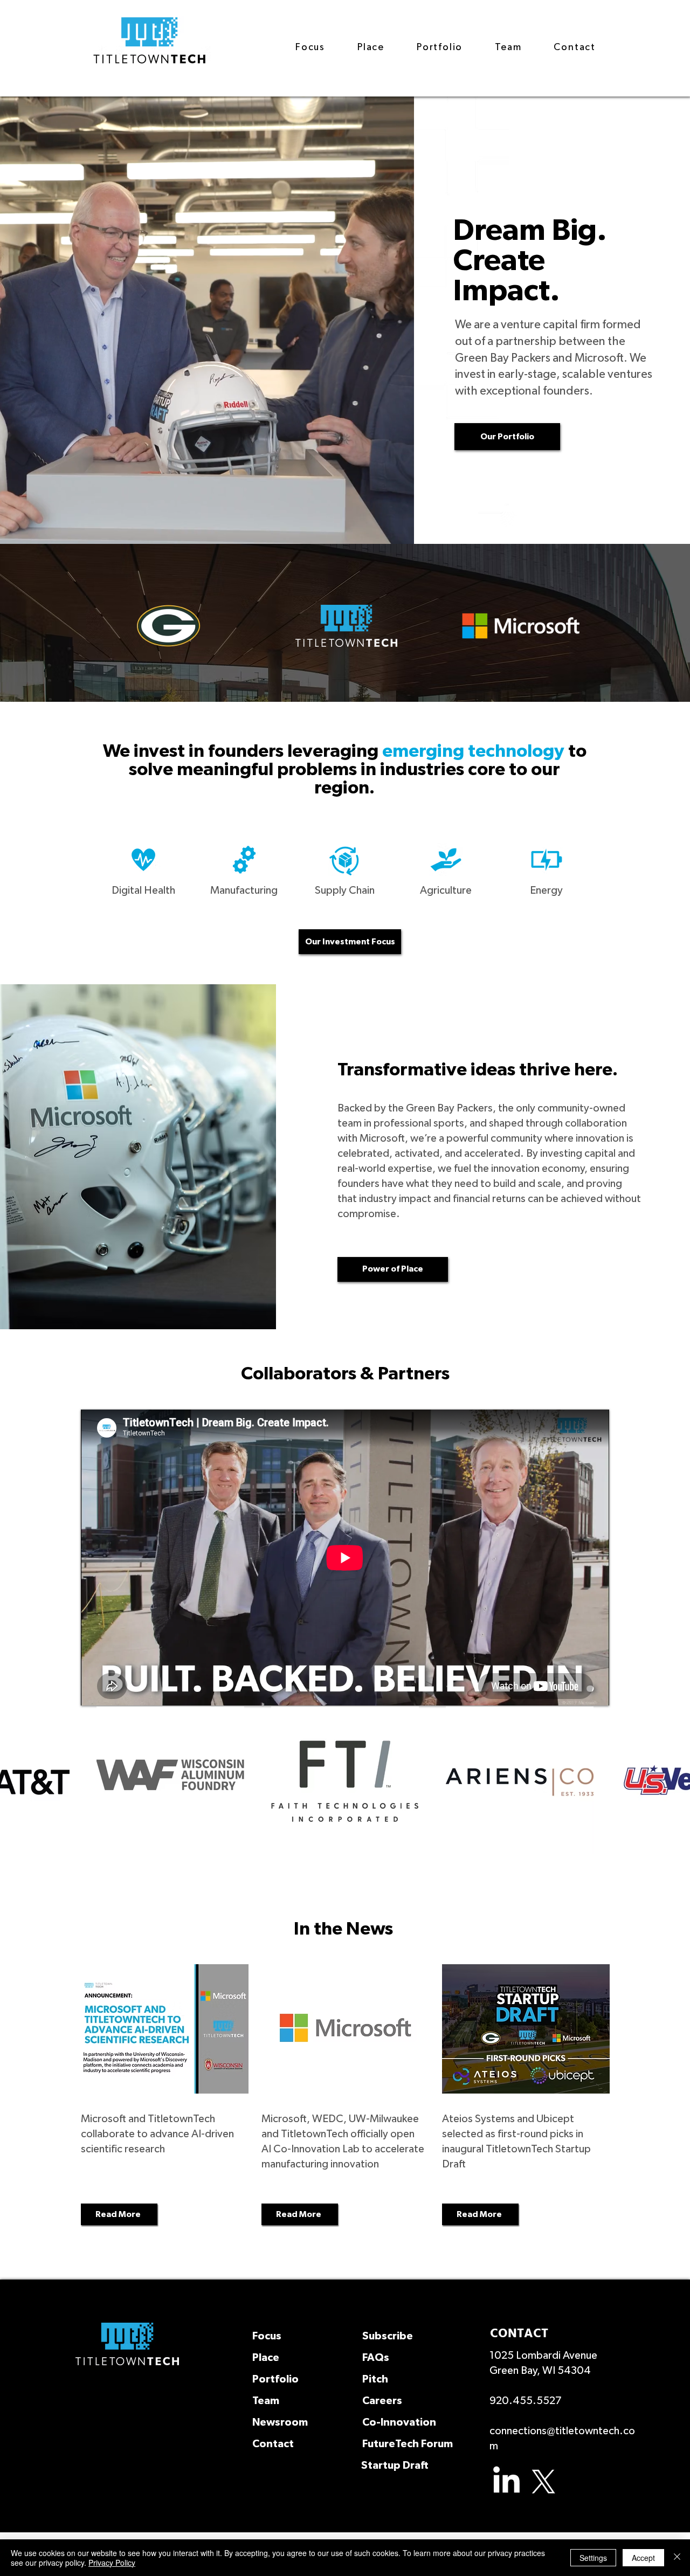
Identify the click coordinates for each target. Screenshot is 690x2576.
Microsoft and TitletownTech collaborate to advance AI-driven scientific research (157, 2134)
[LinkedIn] (506, 2482)
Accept (643, 2558)
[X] (544, 2482)
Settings (593, 2558)
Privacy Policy (112, 2563)
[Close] (677, 2558)
